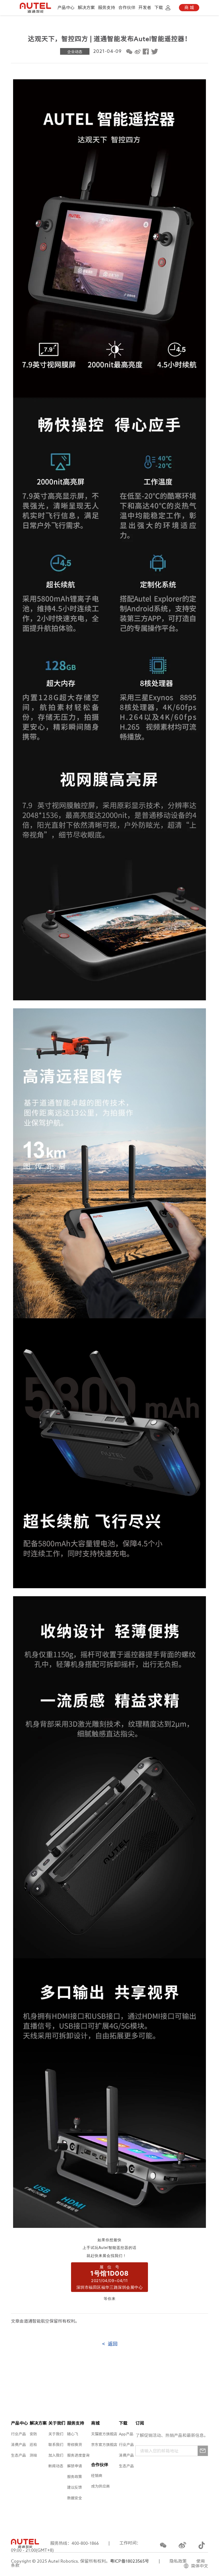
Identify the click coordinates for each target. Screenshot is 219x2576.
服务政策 (75, 2477)
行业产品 (18, 2434)
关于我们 (56, 2434)
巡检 (33, 2445)
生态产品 (18, 2455)
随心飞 (73, 2434)
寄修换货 (75, 2445)
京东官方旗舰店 (104, 2445)
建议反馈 (75, 2487)
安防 (33, 2434)
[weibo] (138, 52)
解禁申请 (75, 2466)
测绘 (33, 2455)
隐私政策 (178, 2561)
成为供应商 (100, 2486)
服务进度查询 (78, 2455)
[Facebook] (146, 52)
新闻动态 (56, 2466)
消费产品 (18, 2445)
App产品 (126, 2434)
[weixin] (129, 52)
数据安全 (75, 2498)
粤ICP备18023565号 (130, 2561)
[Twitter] (154, 52)
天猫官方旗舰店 (104, 2434)
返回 (110, 2344)
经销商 (97, 2476)
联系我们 (56, 2445)
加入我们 (56, 2455)
